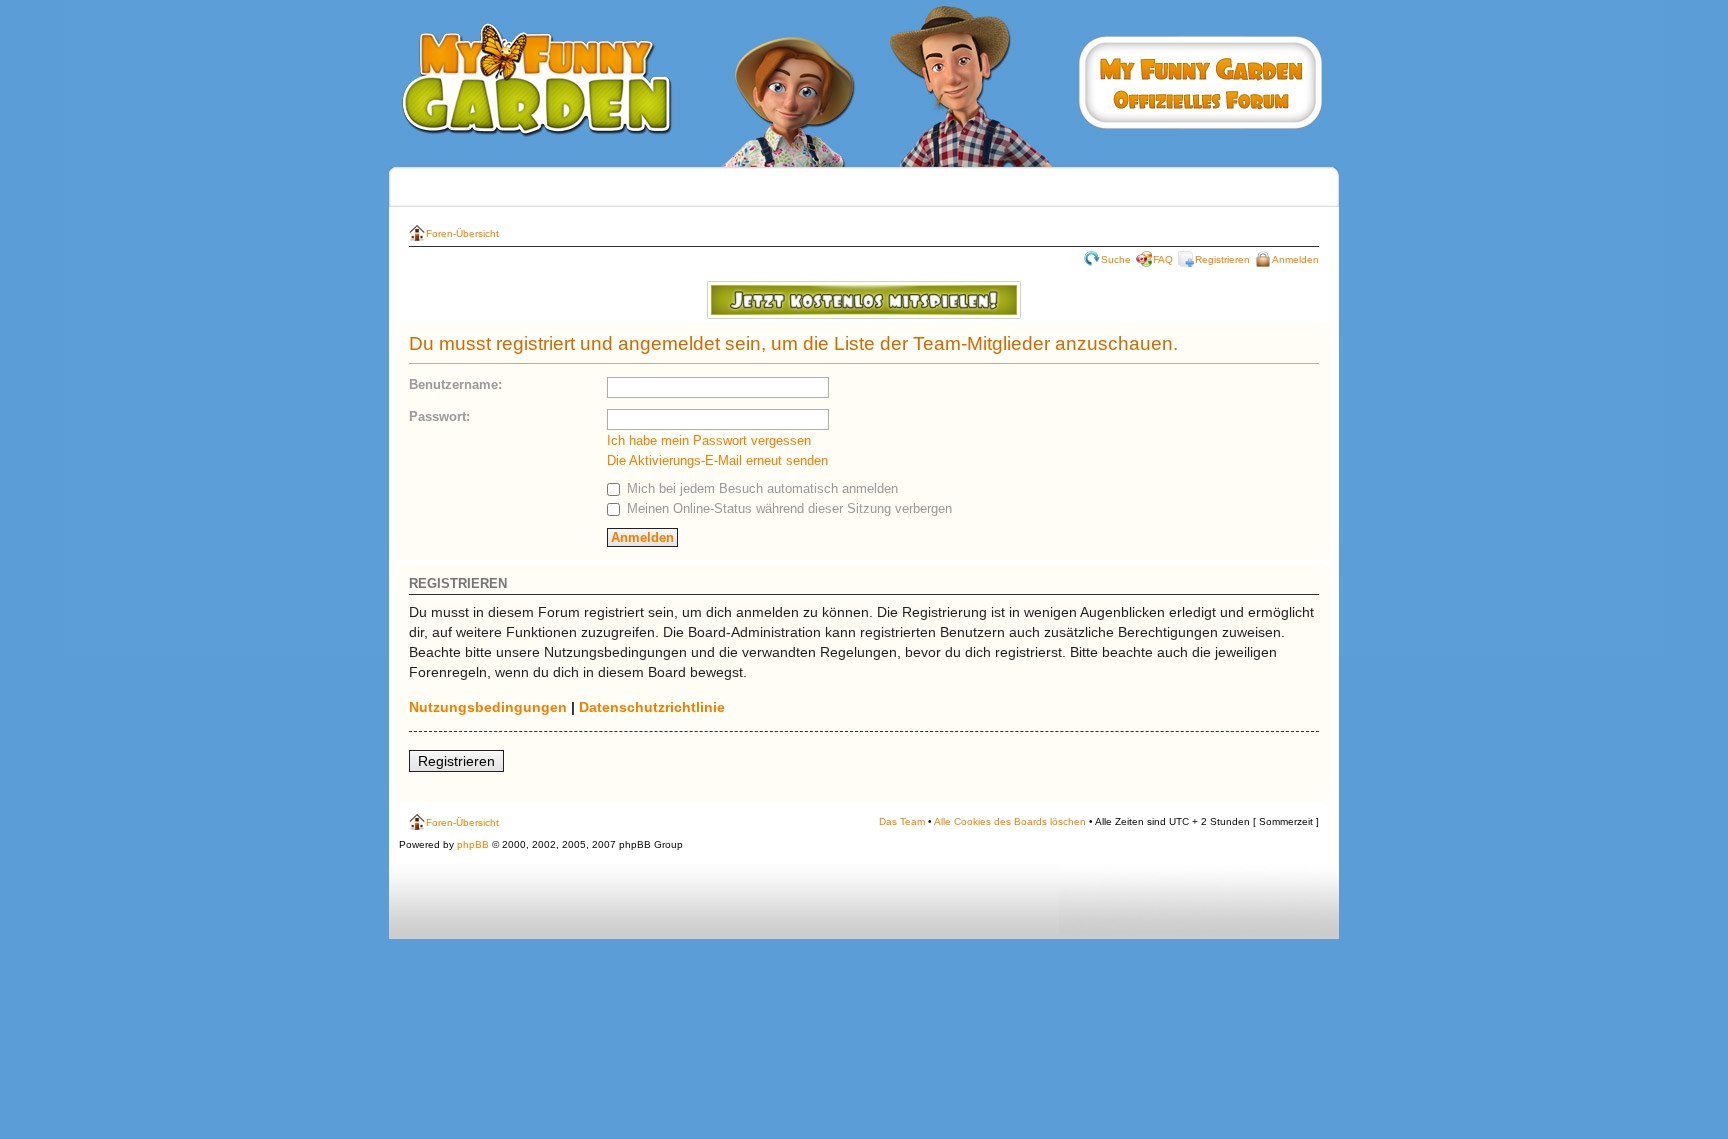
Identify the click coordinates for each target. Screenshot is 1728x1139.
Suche (1116, 259)
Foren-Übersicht (462, 233)
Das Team (902, 821)
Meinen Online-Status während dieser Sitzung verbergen (787, 508)
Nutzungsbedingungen (488, 707)
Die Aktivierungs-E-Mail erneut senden (717, 460)
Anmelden (1295, 259)
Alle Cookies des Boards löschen (1010, 821)
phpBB (473, 844)
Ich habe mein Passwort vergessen (709, 440)
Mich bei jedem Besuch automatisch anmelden (760, 488)
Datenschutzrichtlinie (652, 707)
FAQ (1163, 259)
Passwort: (439, 416)
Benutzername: (455, 384)
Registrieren (1222, 259)
